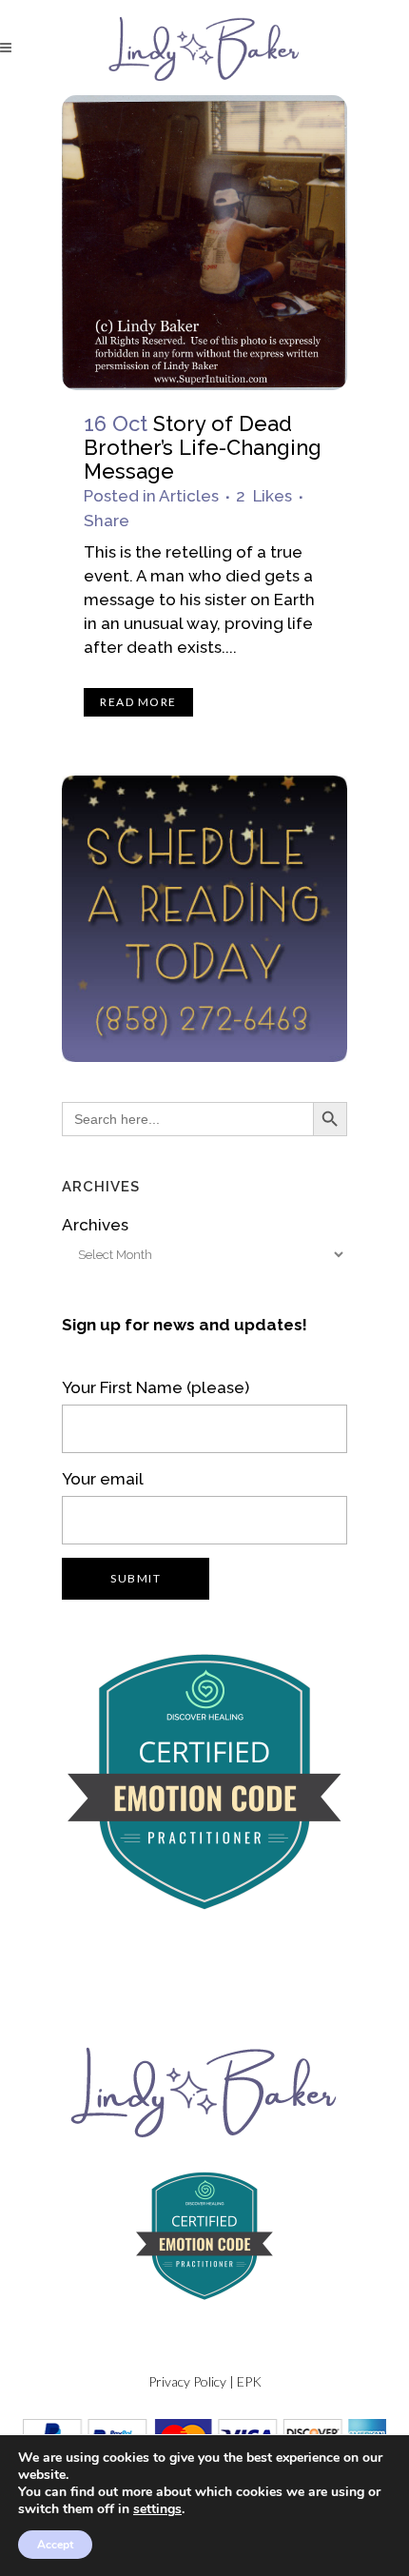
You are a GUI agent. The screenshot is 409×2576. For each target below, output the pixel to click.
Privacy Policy (187, 2381)
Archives (95, 1225)
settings (157, 2509)
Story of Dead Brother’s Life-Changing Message (203, 447)
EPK (249, 2381)
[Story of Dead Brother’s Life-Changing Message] (204, 243)
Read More (138, 702)
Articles (189, 496)
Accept (55, 2545)
